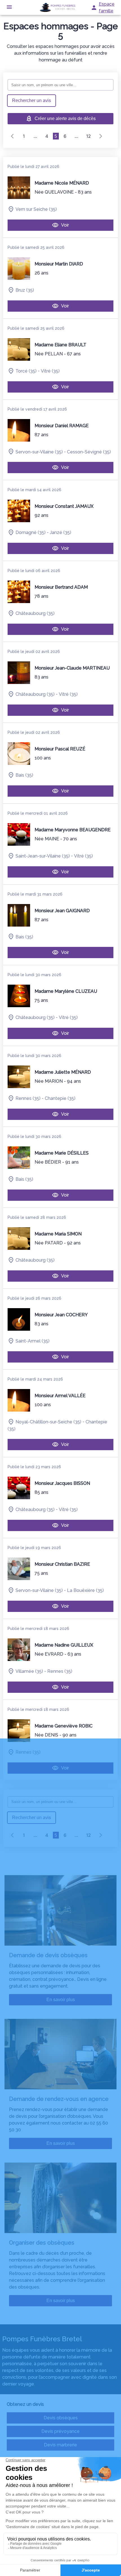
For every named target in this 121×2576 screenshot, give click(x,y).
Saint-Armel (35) (33, 1341)
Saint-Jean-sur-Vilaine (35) (43, 856)
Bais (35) (24, 775)
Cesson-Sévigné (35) (89, 452)
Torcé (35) (26, 371)
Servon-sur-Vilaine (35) (39, 452)
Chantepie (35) (60, 1098)
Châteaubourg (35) (35, 613)
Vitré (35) (50, 371)
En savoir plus (61, 2000)
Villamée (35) (29, 1671)
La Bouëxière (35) (85, 1590)
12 (88, 136)
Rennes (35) (28, 1098)
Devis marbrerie (60, 2445)
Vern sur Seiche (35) (36, 209)
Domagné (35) (31, 532)
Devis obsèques (61, 2418)
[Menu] (9, 7)
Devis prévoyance (60, 2431)
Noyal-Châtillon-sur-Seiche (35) (48, 1422)
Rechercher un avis (32, 100)
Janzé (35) (60, 532)
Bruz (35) (25, 290)
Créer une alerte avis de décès (65, 118)
